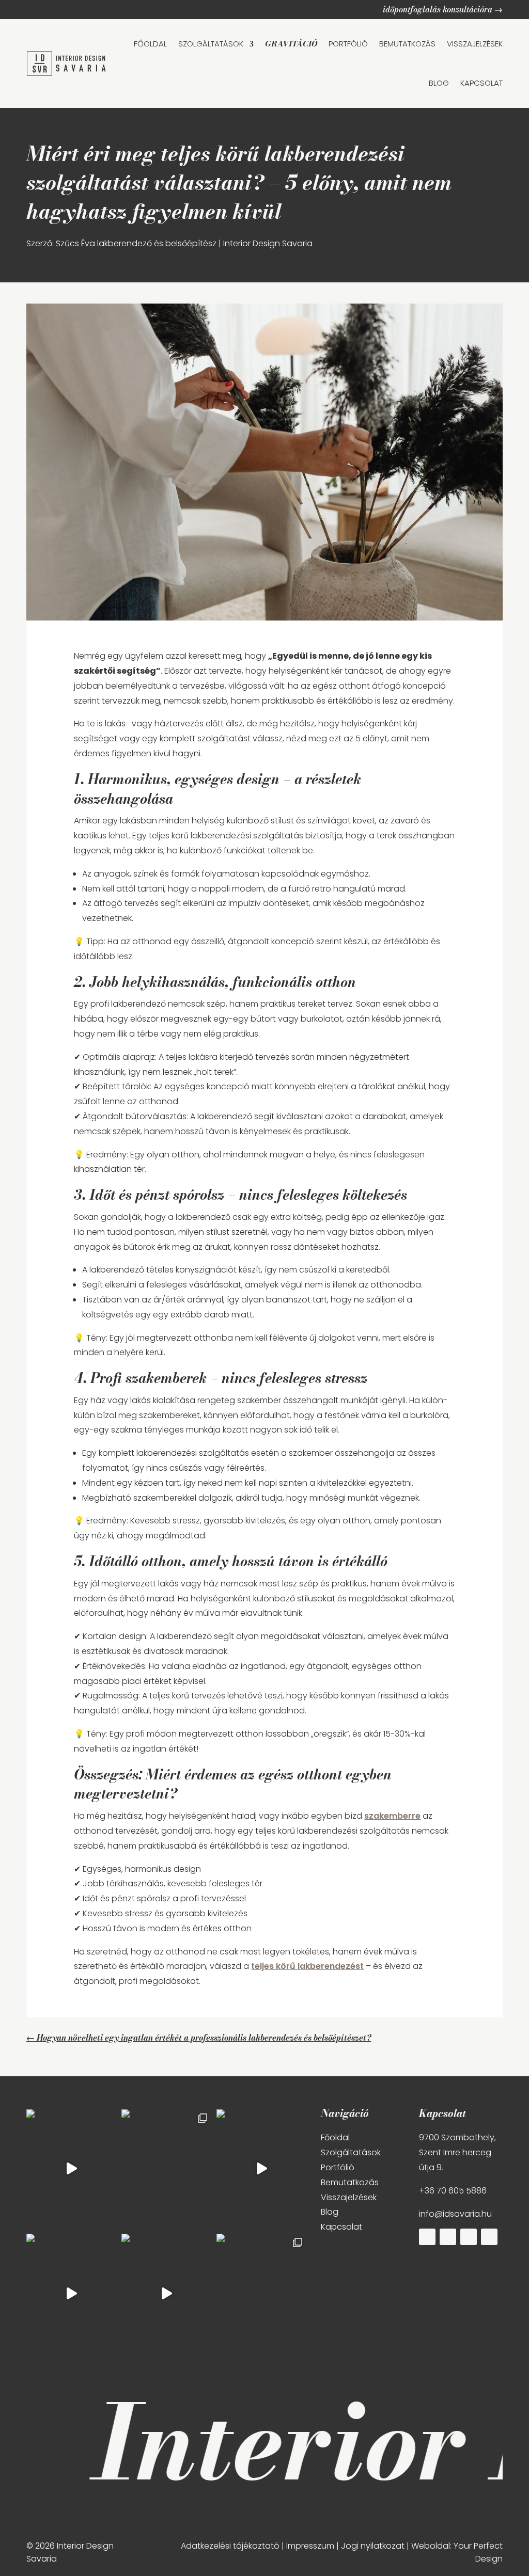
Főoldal (335, 2137)
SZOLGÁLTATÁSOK (211, 44)
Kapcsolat (341, 2227)
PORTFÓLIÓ (348, 44)
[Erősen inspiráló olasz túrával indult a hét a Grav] (71, 2169)
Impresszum (310, 2546)
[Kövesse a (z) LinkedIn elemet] (489, 2237)
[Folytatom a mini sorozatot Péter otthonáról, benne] (71, 2293)
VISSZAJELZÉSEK (475, 44)
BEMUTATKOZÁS (407, 44)
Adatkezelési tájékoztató (230, 2546)
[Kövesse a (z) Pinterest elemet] (469, 2237)
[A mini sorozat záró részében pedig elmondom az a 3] (261, 2169)
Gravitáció (291, 44)
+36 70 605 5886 (453, 2191)
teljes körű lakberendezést (307, 1966)
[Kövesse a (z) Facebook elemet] (427, 2237)
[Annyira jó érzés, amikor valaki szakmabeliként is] (261, 2293)
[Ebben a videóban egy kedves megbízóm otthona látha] (166, 2293)
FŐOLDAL (150, 44)
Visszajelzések (349, 2197)
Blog (330, 2212)
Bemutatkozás (350, 2182)
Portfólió (338, 2167)
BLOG (439, 83)
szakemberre (392, 1816)
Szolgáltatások (351, 2152)
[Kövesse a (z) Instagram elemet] (448, 2237)
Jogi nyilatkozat (373, 2546)
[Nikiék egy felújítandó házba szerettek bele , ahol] (166, 2169)
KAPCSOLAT (481, 83)
